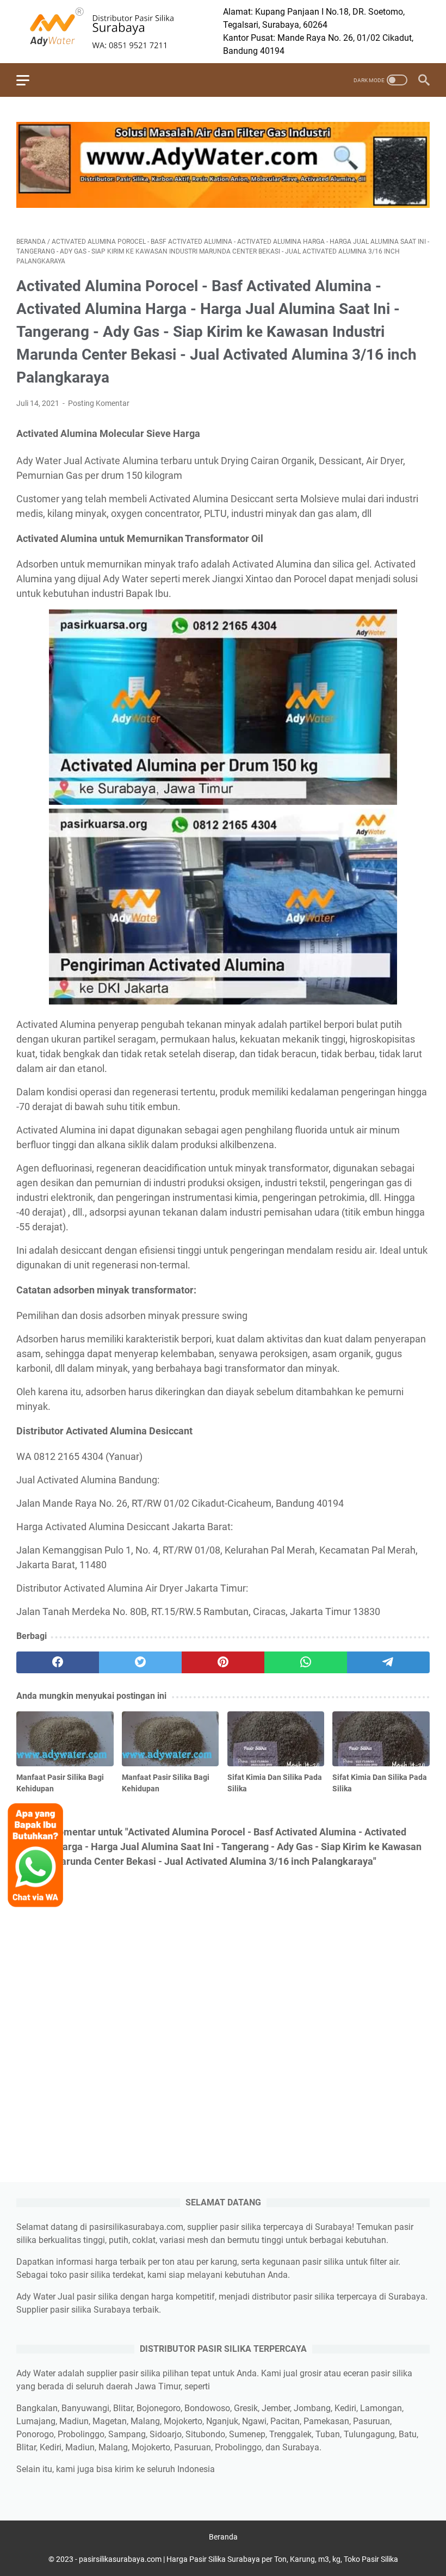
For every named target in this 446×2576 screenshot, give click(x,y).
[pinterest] (223, 1662)
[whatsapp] (306, 1662)
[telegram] (388, 1662)
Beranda (223, 2537)
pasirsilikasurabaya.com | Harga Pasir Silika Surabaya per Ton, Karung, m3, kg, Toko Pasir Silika (239, 2559)
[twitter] (140, 1662)
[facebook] (58, 1662)
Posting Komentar (99, 403)
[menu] (29, 80)
